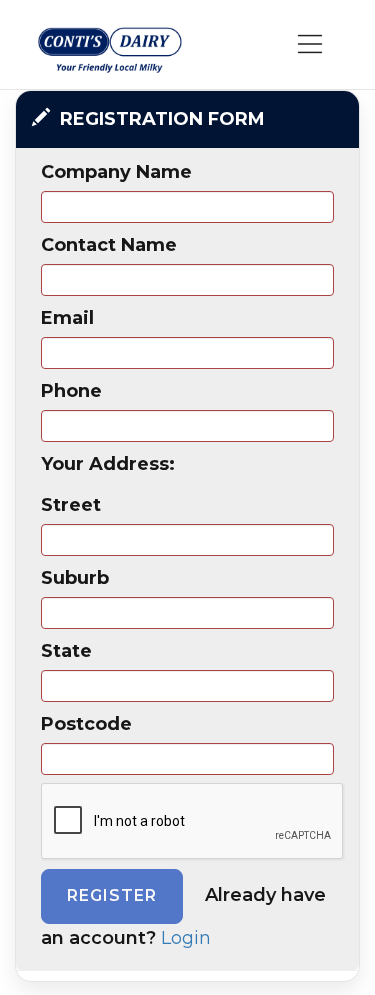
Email (67, 318)
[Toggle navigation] (311, 45)
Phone (71, 391)
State (66, 651)
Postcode (86, 724)
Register (112, 895)
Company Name (116, 172)
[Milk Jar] (110, 49)
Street (71, 505)
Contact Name (109, 245)
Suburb (75, 578)
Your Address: (108, 464)
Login (186, 938)
